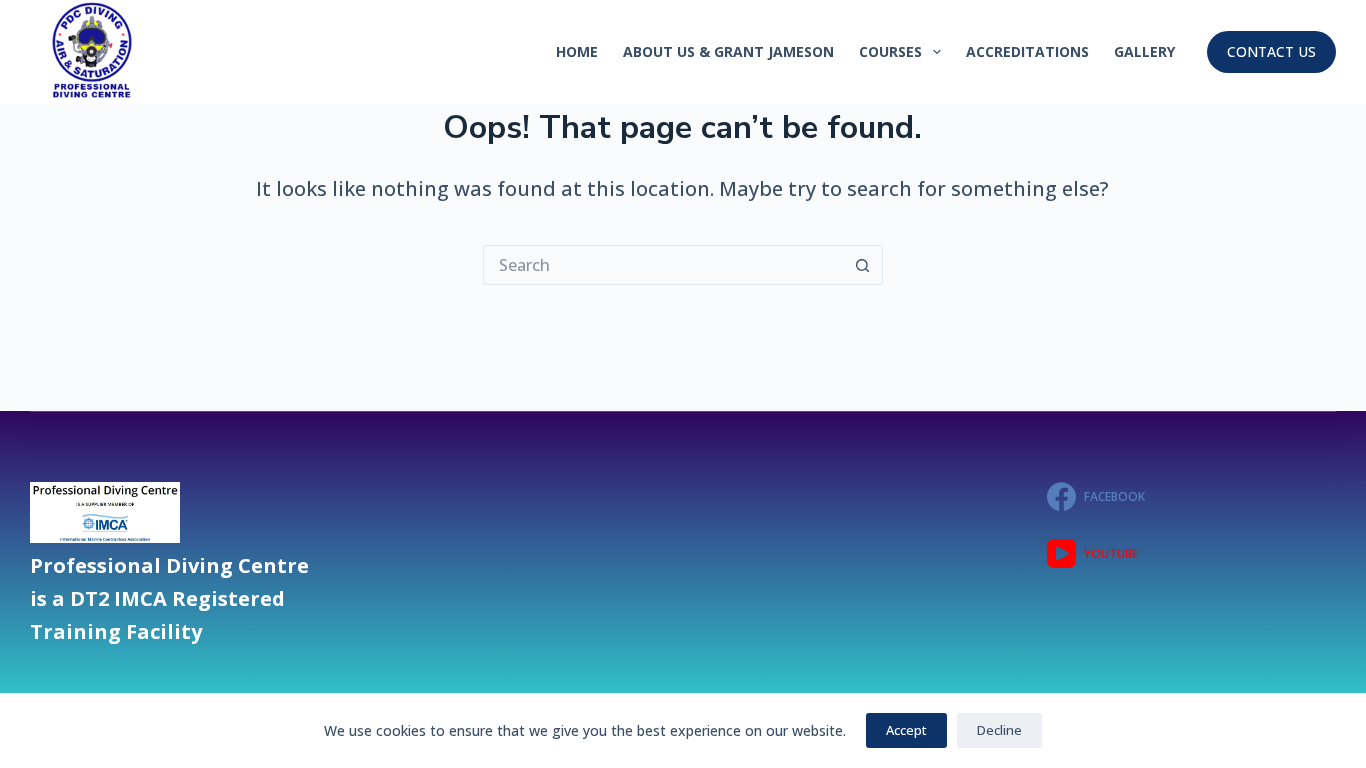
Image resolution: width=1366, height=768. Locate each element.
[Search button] (863, 265)
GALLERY (1144, 51)
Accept (906, 730)
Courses (890, 51)
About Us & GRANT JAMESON (728, 51)
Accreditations (1027, 51)
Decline (999, 730)
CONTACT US (1271, 51)
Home (577, 51)
